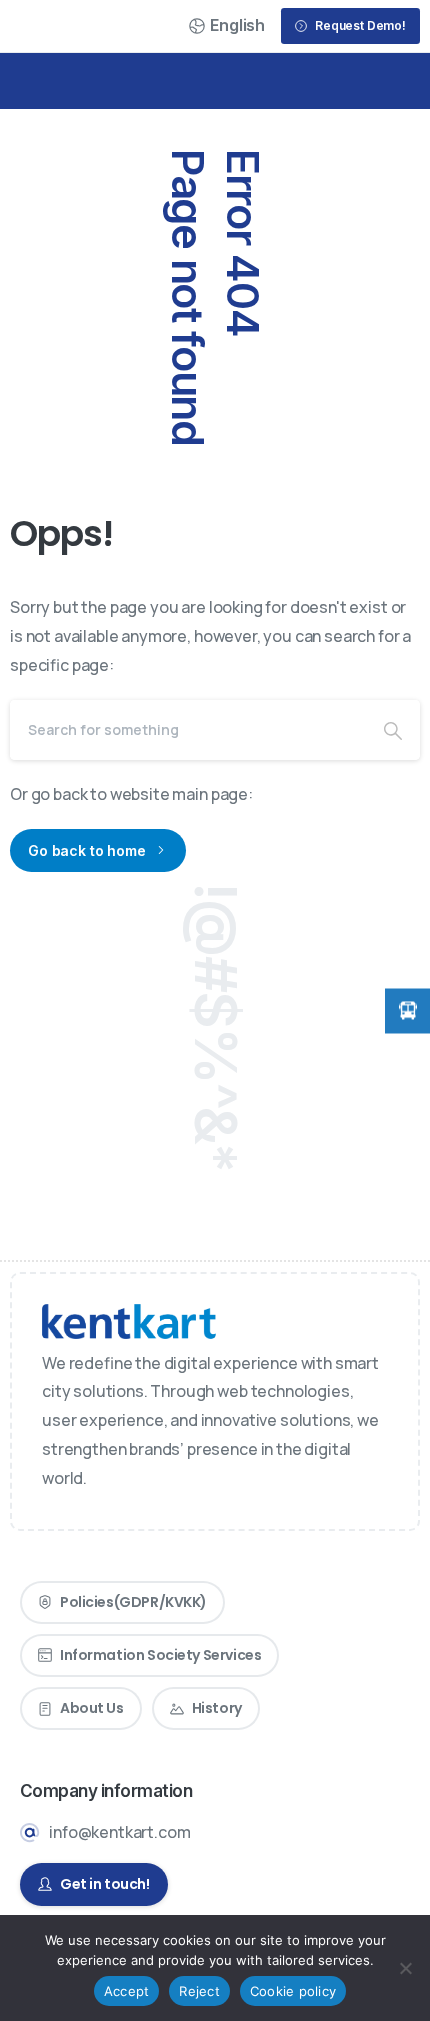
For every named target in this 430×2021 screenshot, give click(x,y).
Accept (127, 1991)
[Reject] (405, 1968)
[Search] (393, 730)
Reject (199, 1991)
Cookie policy (293, 1991)
